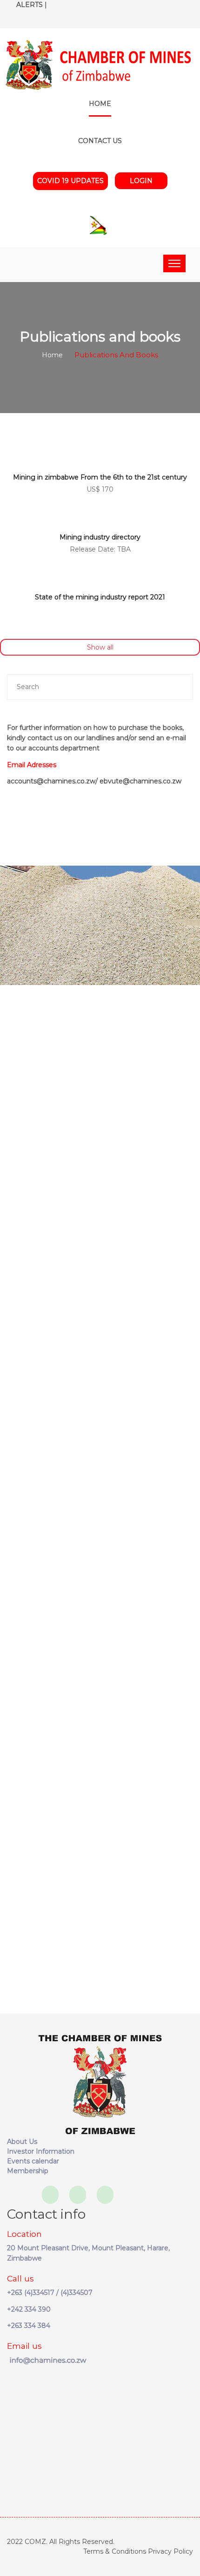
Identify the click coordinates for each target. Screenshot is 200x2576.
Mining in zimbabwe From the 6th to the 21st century (100, 477)
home (52, 355)
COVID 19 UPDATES (70, 181)
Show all (100, 647)
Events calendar (33, 2161)
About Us (22, 2142)
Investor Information (41, 2151)
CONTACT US (100, 141)
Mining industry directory (100, 537)
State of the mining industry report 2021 (100, 597)
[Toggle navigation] (174, 263)
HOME (100, 104)
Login (141, 181)
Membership (28, 2171)
